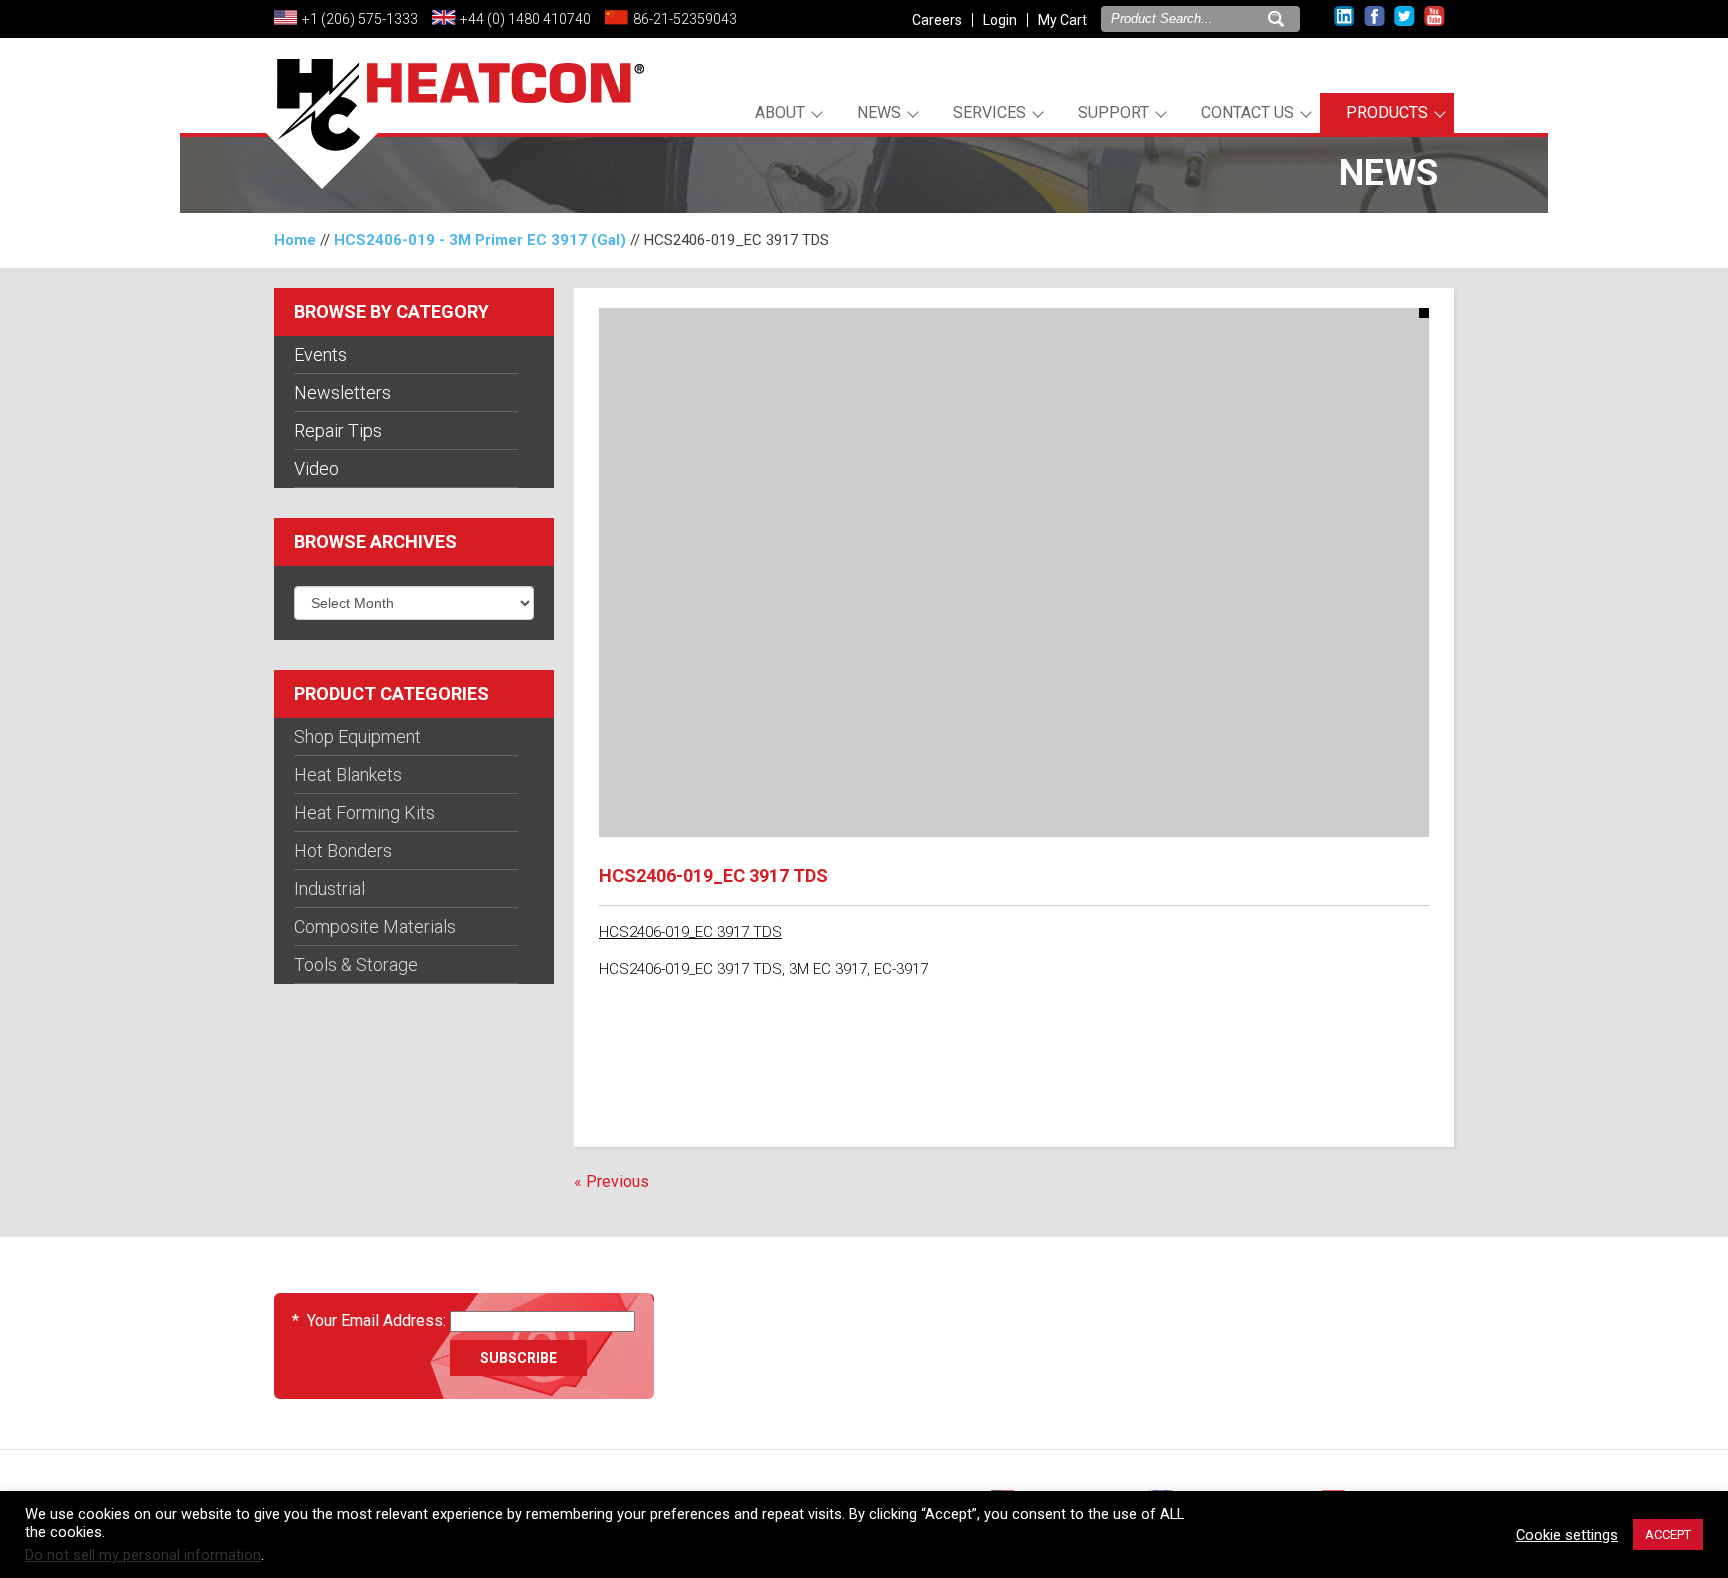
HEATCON (454, 128)
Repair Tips (338, 430)
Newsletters (342, 392)
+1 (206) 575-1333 (360, 19)
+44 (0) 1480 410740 (525, 19)
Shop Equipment (357, 736)
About (780, 112)
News (879, 112)
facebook (1374, 16)
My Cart (1062, 20)
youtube (1434, 16)
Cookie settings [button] (1567, 1535)
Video (316, 468)
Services (989, 112)
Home (295, 240)
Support (1113, 112)
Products (1387, 112)
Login (1000, 20)
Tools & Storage (356, 964)
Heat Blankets (348, 774)
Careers (937, 20)
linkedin (1344, 16)
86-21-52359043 (685, 19)
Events (320, 354)
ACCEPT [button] (1668, 1534)
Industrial (329, 888)
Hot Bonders (343, 850)
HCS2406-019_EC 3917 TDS (690, 932)
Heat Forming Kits (364, 812)
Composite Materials (375, 926)
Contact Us (1247, 112)
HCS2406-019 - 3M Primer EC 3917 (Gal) (480, 240)
